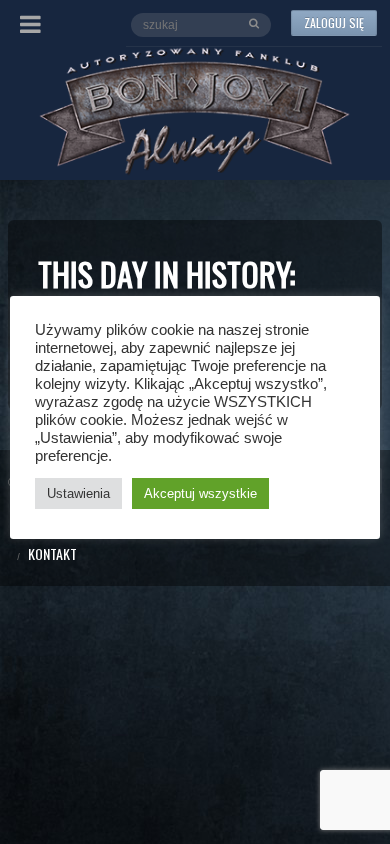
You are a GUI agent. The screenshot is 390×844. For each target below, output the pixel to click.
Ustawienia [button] (78, 493)
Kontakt (52, 553)
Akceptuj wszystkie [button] (200, 493)
